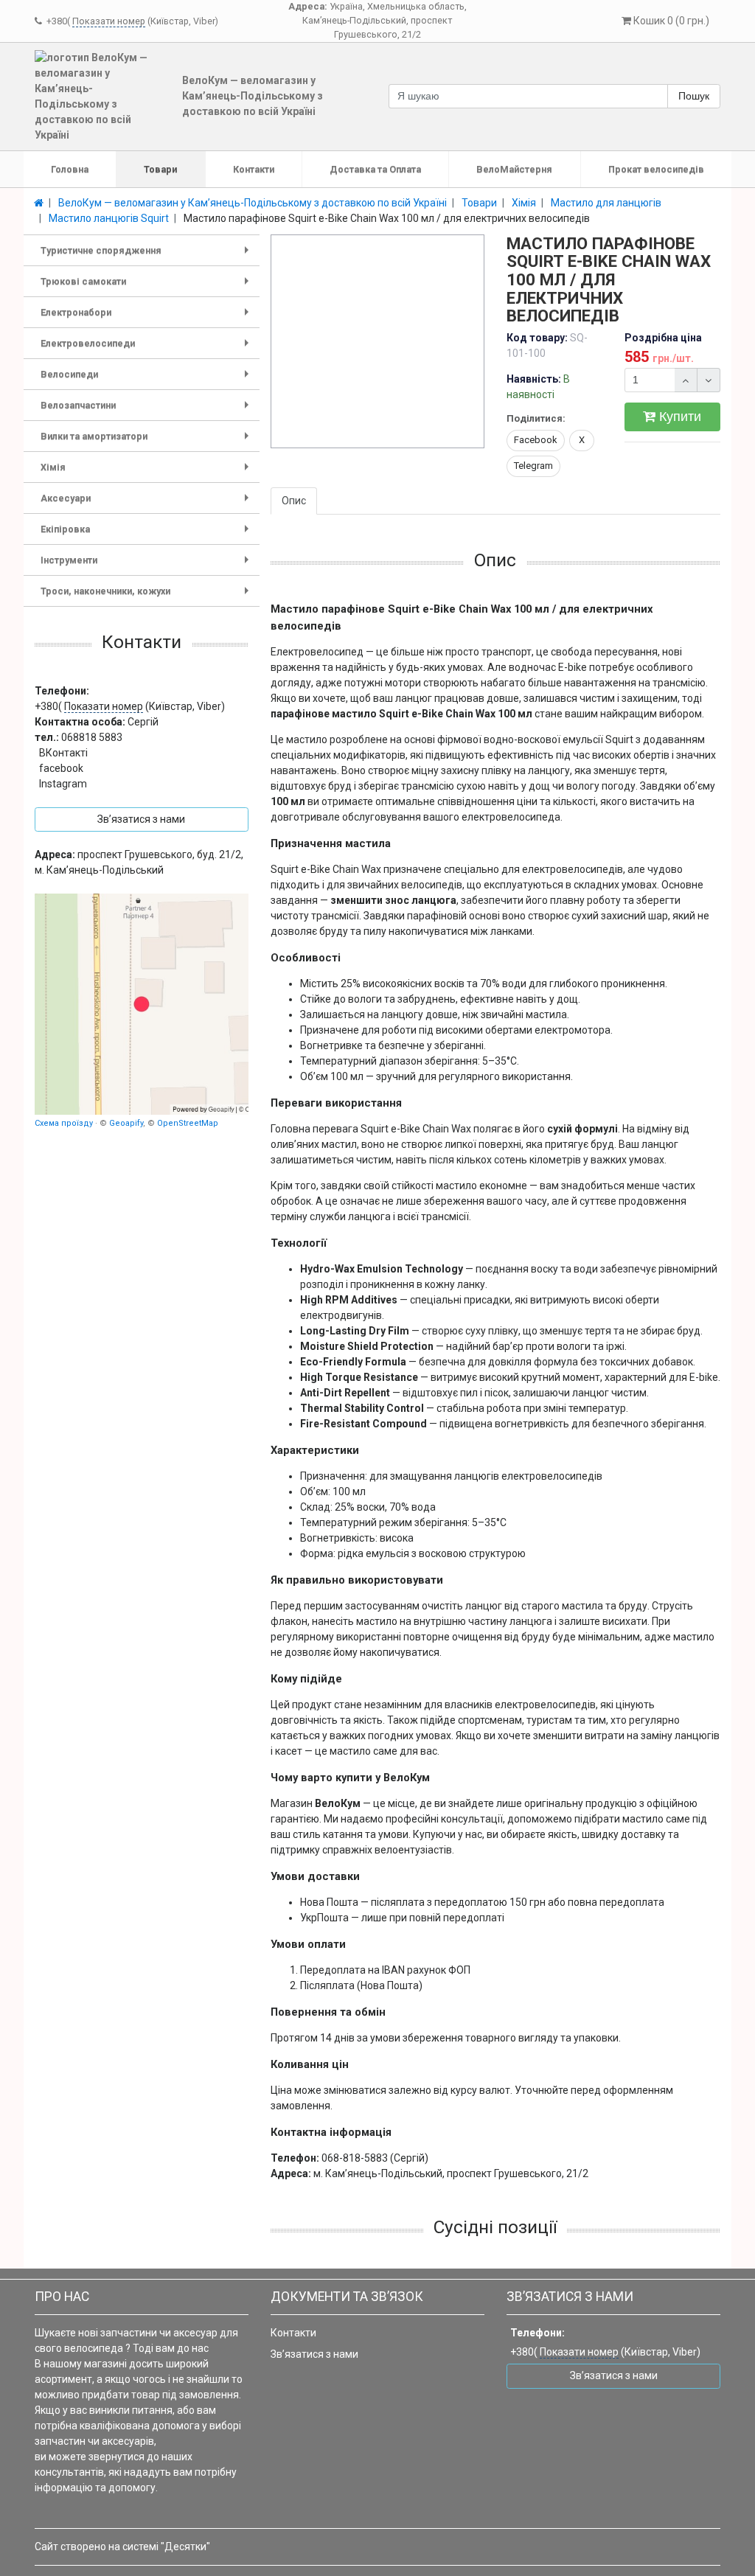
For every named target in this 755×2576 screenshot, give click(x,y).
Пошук (694, 96)
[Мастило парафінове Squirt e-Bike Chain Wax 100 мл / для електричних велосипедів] (378, 342)
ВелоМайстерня (514, 169)
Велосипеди (147, 379)
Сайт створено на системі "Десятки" (122, 2547)
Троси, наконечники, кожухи (147, 596)
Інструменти (147, 565)
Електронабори (147, 317)
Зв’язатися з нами (314, 2354)
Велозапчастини (147, 410)
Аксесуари (147, 503)
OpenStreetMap (188, 1123)
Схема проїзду (64, 1123)
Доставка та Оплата (375, 169)
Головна (70, 169)
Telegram (533, 466)
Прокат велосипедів (656, 169)
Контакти (254, 169)
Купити (678, 417)
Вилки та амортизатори (147, 441)
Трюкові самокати (147, 286)
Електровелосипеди (147, 348)
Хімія (147, 472)
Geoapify (126, 1123)
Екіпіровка (147, 534)
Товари (160, 169)
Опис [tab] (294, 501)
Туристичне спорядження (147, 255)
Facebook (536, 440)
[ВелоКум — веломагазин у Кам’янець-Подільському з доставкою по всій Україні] (142, 1004)
